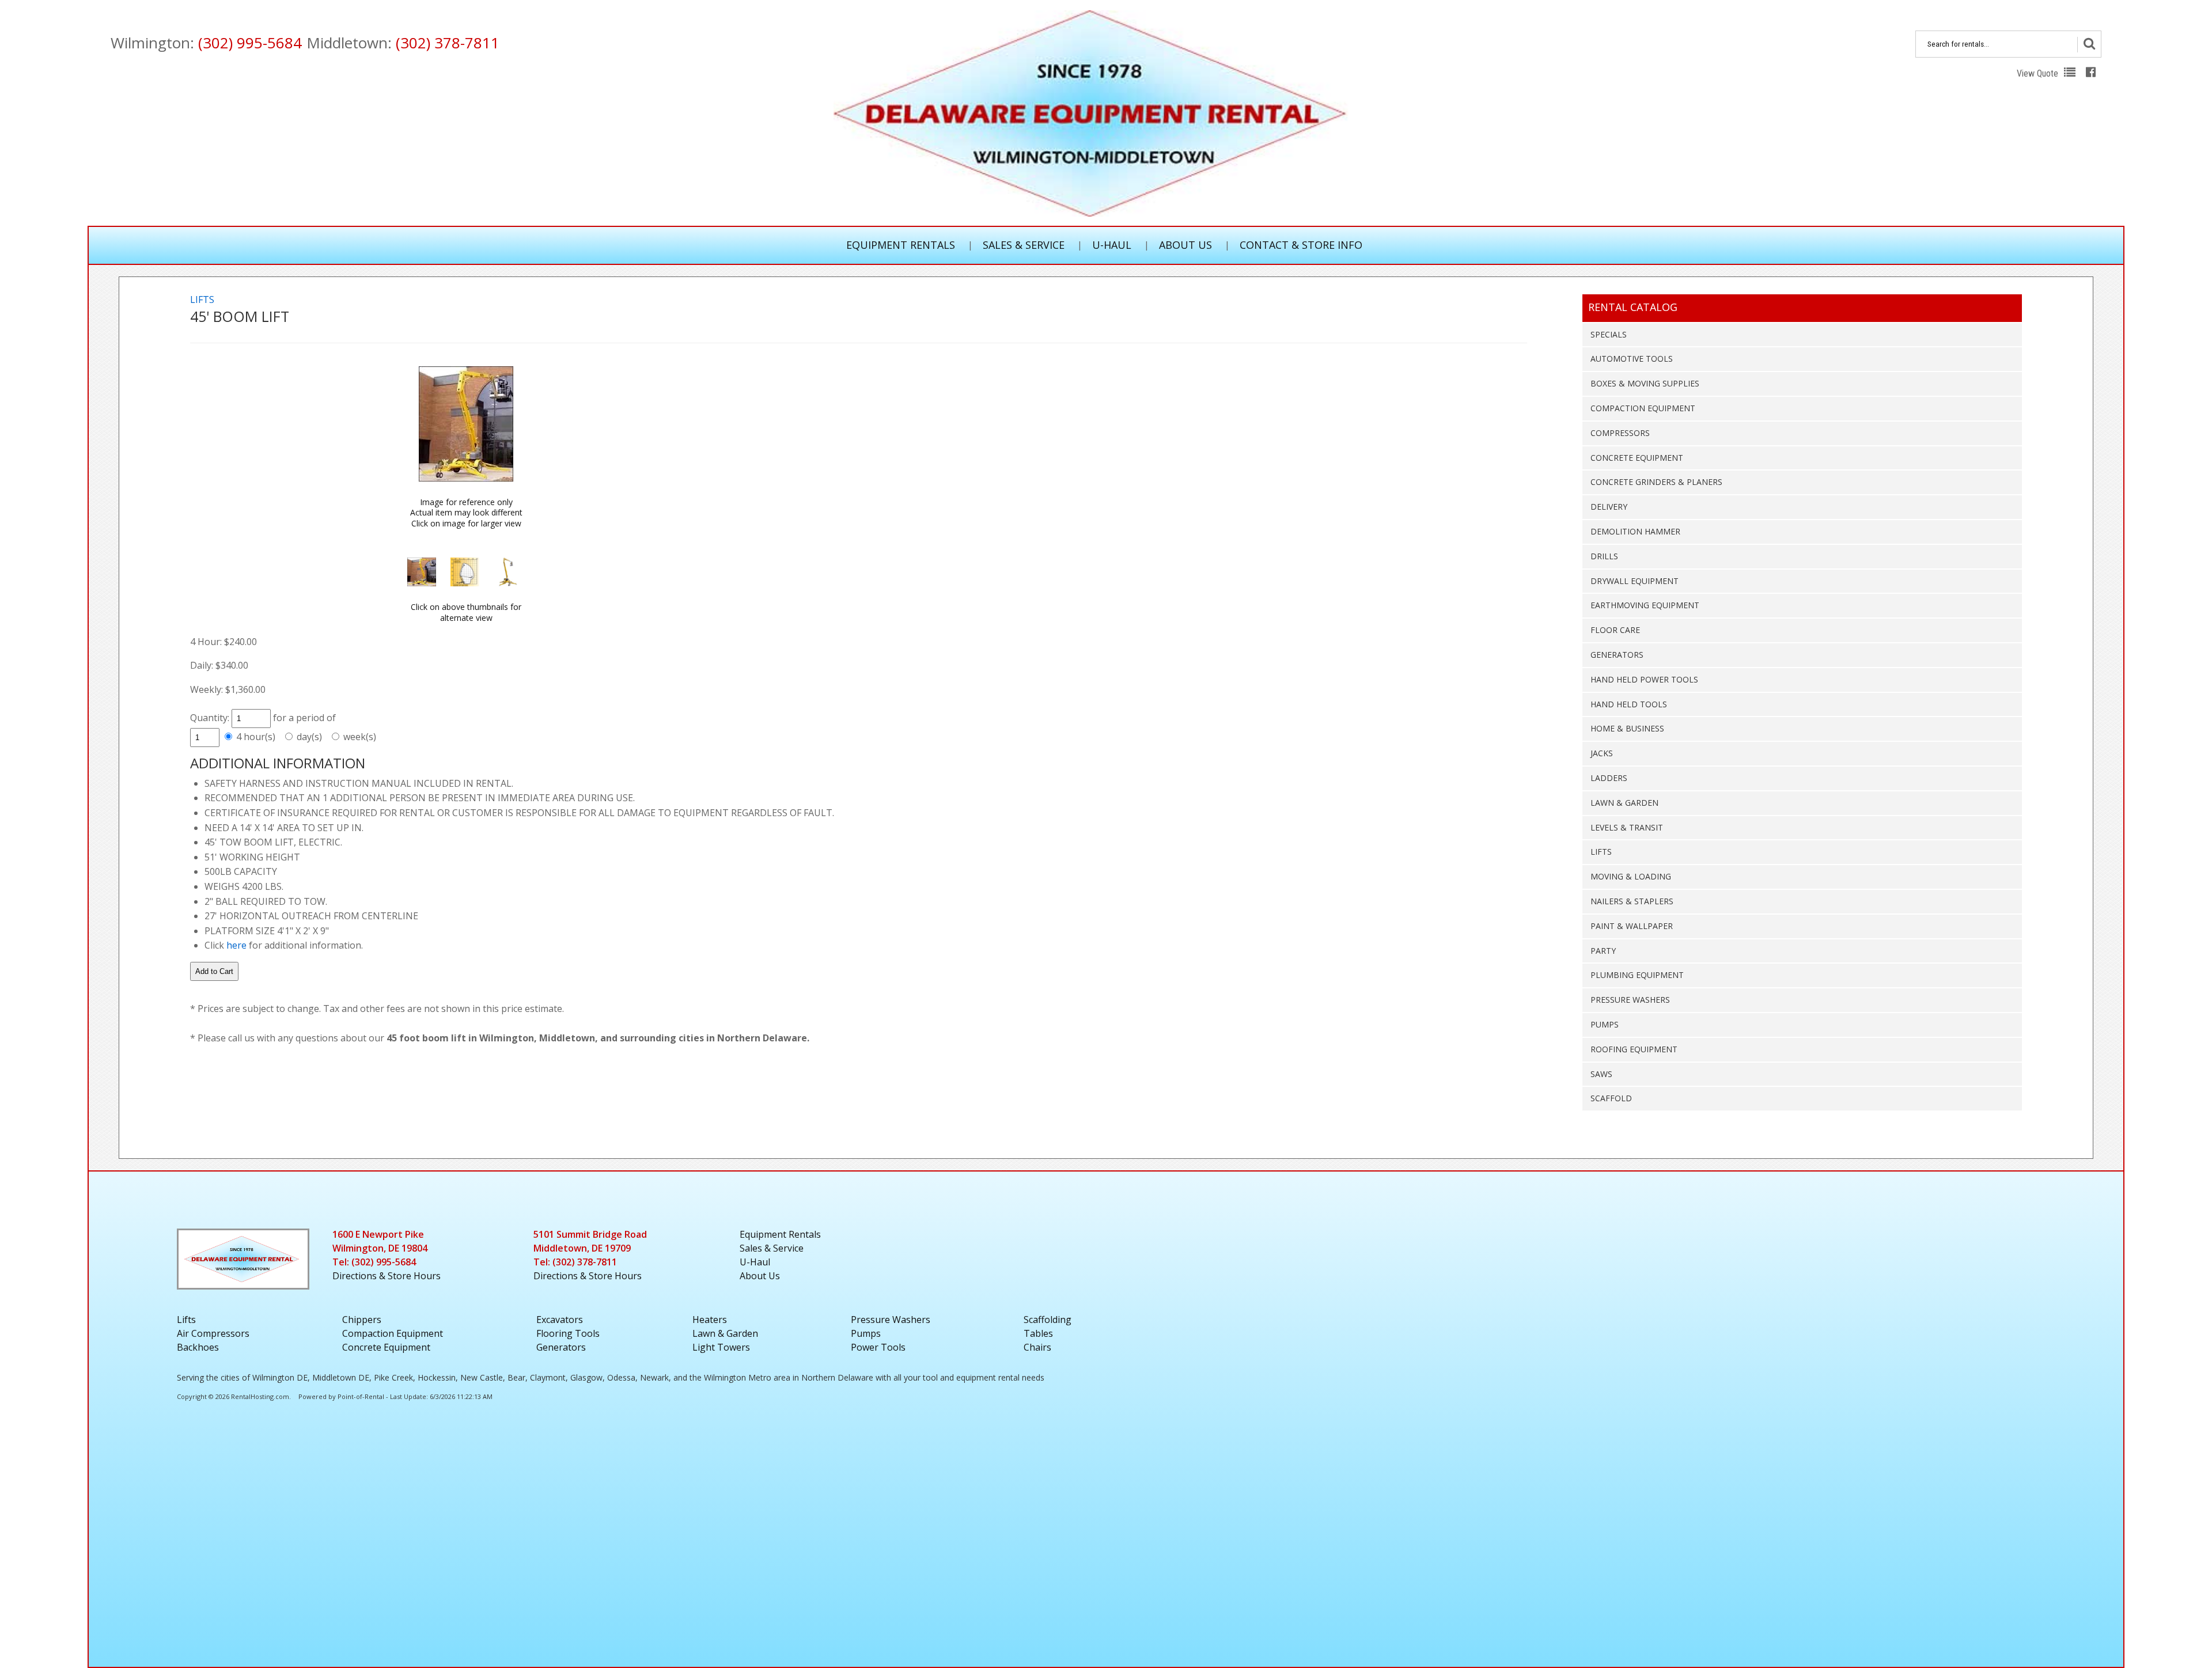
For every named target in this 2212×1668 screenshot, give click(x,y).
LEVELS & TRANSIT (1627, 827)
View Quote (2039, 73)
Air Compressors (213, 1333)
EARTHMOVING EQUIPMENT (1645, 605)
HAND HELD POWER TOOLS (1644, 679)
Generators (561, 1347)
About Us (1185, 245)
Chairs (1037, 1347)
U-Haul (1112, 245)
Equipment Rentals (901, 245)
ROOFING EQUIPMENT (1634, 1049)
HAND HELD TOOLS (1629, 704)
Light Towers (721, 1347)
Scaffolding (1048, 1320)
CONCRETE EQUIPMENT (1637, 458)
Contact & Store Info (1301, 245)
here (236, 945)
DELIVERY (1609, 507)
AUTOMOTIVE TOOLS (1632, 359)
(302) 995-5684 (250, 43)
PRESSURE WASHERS (1630, 1000)
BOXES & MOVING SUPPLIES (1645, 383)
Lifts (186, 1320)
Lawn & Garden (725, 1333)
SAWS (1601, 1074)
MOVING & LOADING (1631, 876)
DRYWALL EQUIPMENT (1635, 581)
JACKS (1602, 753)
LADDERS (1609, 778)
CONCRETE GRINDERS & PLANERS (1656, 482)
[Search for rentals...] (2089, 45)
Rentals (780, 1234)
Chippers (362, 1320)
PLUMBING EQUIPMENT (1637, 975)
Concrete (386, 1347)
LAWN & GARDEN (1624, 803)
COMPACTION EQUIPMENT (1643, 408)
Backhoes (198, 1347)
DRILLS (1604, 556)
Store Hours (387, 1276)
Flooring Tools (568, 1333)
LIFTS (1601, 852)
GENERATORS (1617, 655)
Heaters (710, 1320)
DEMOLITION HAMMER (1635, 531)
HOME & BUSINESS (1627, 728)
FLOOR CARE (1615, 630)
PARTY (1603, 951)
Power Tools (878, 1347)
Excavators (560, 1320)
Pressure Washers (891, 1320)
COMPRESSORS (1620, 433)
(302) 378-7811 (448, 43)
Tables (1038, 1333)
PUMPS (1605, 1024)
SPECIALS (1609, 334)
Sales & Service (1024, 245)
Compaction (393, 1333)
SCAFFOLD (1611, 1098)
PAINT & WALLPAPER (1632, 926)
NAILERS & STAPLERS (1632, 901)
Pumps (866, 1333)
